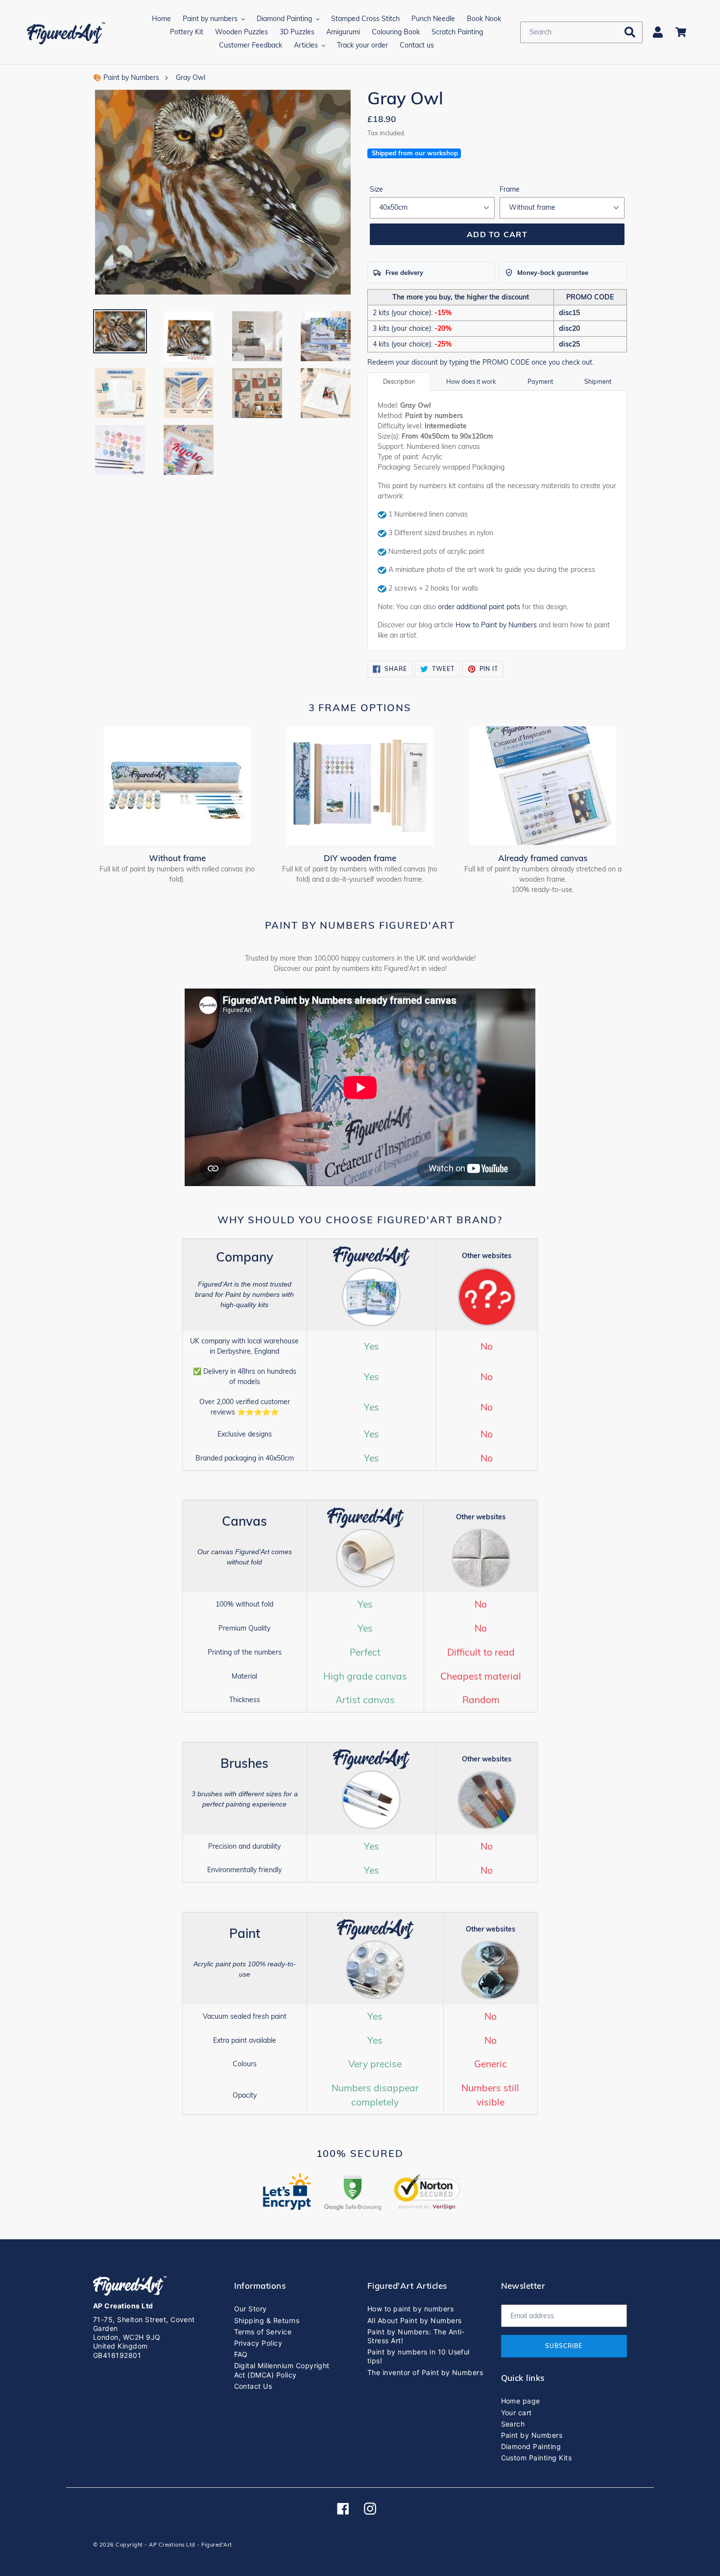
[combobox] (581, 32)
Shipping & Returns (267, 2320)
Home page (521, 2401)
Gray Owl (191, 77)
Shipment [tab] (598, 381)
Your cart (516, 2413)
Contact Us (253, 2386)
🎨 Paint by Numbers (126, 77)
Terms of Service (263, 2332)
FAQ (241, 2354)
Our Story (251, 2309)
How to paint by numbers (410, 2309)
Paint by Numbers (532, 2435)
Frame (510, 189)
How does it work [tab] (471, 381)
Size (376, 189)
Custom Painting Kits (537, 2458)
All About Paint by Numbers (414, 2320)
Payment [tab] (540, 381)
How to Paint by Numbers (496, 625)
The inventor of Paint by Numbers (425, 2372)
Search (513, 2424)
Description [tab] (399, 381)
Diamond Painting (531, 2446)
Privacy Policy (258, 2343)
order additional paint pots (479, 607)
